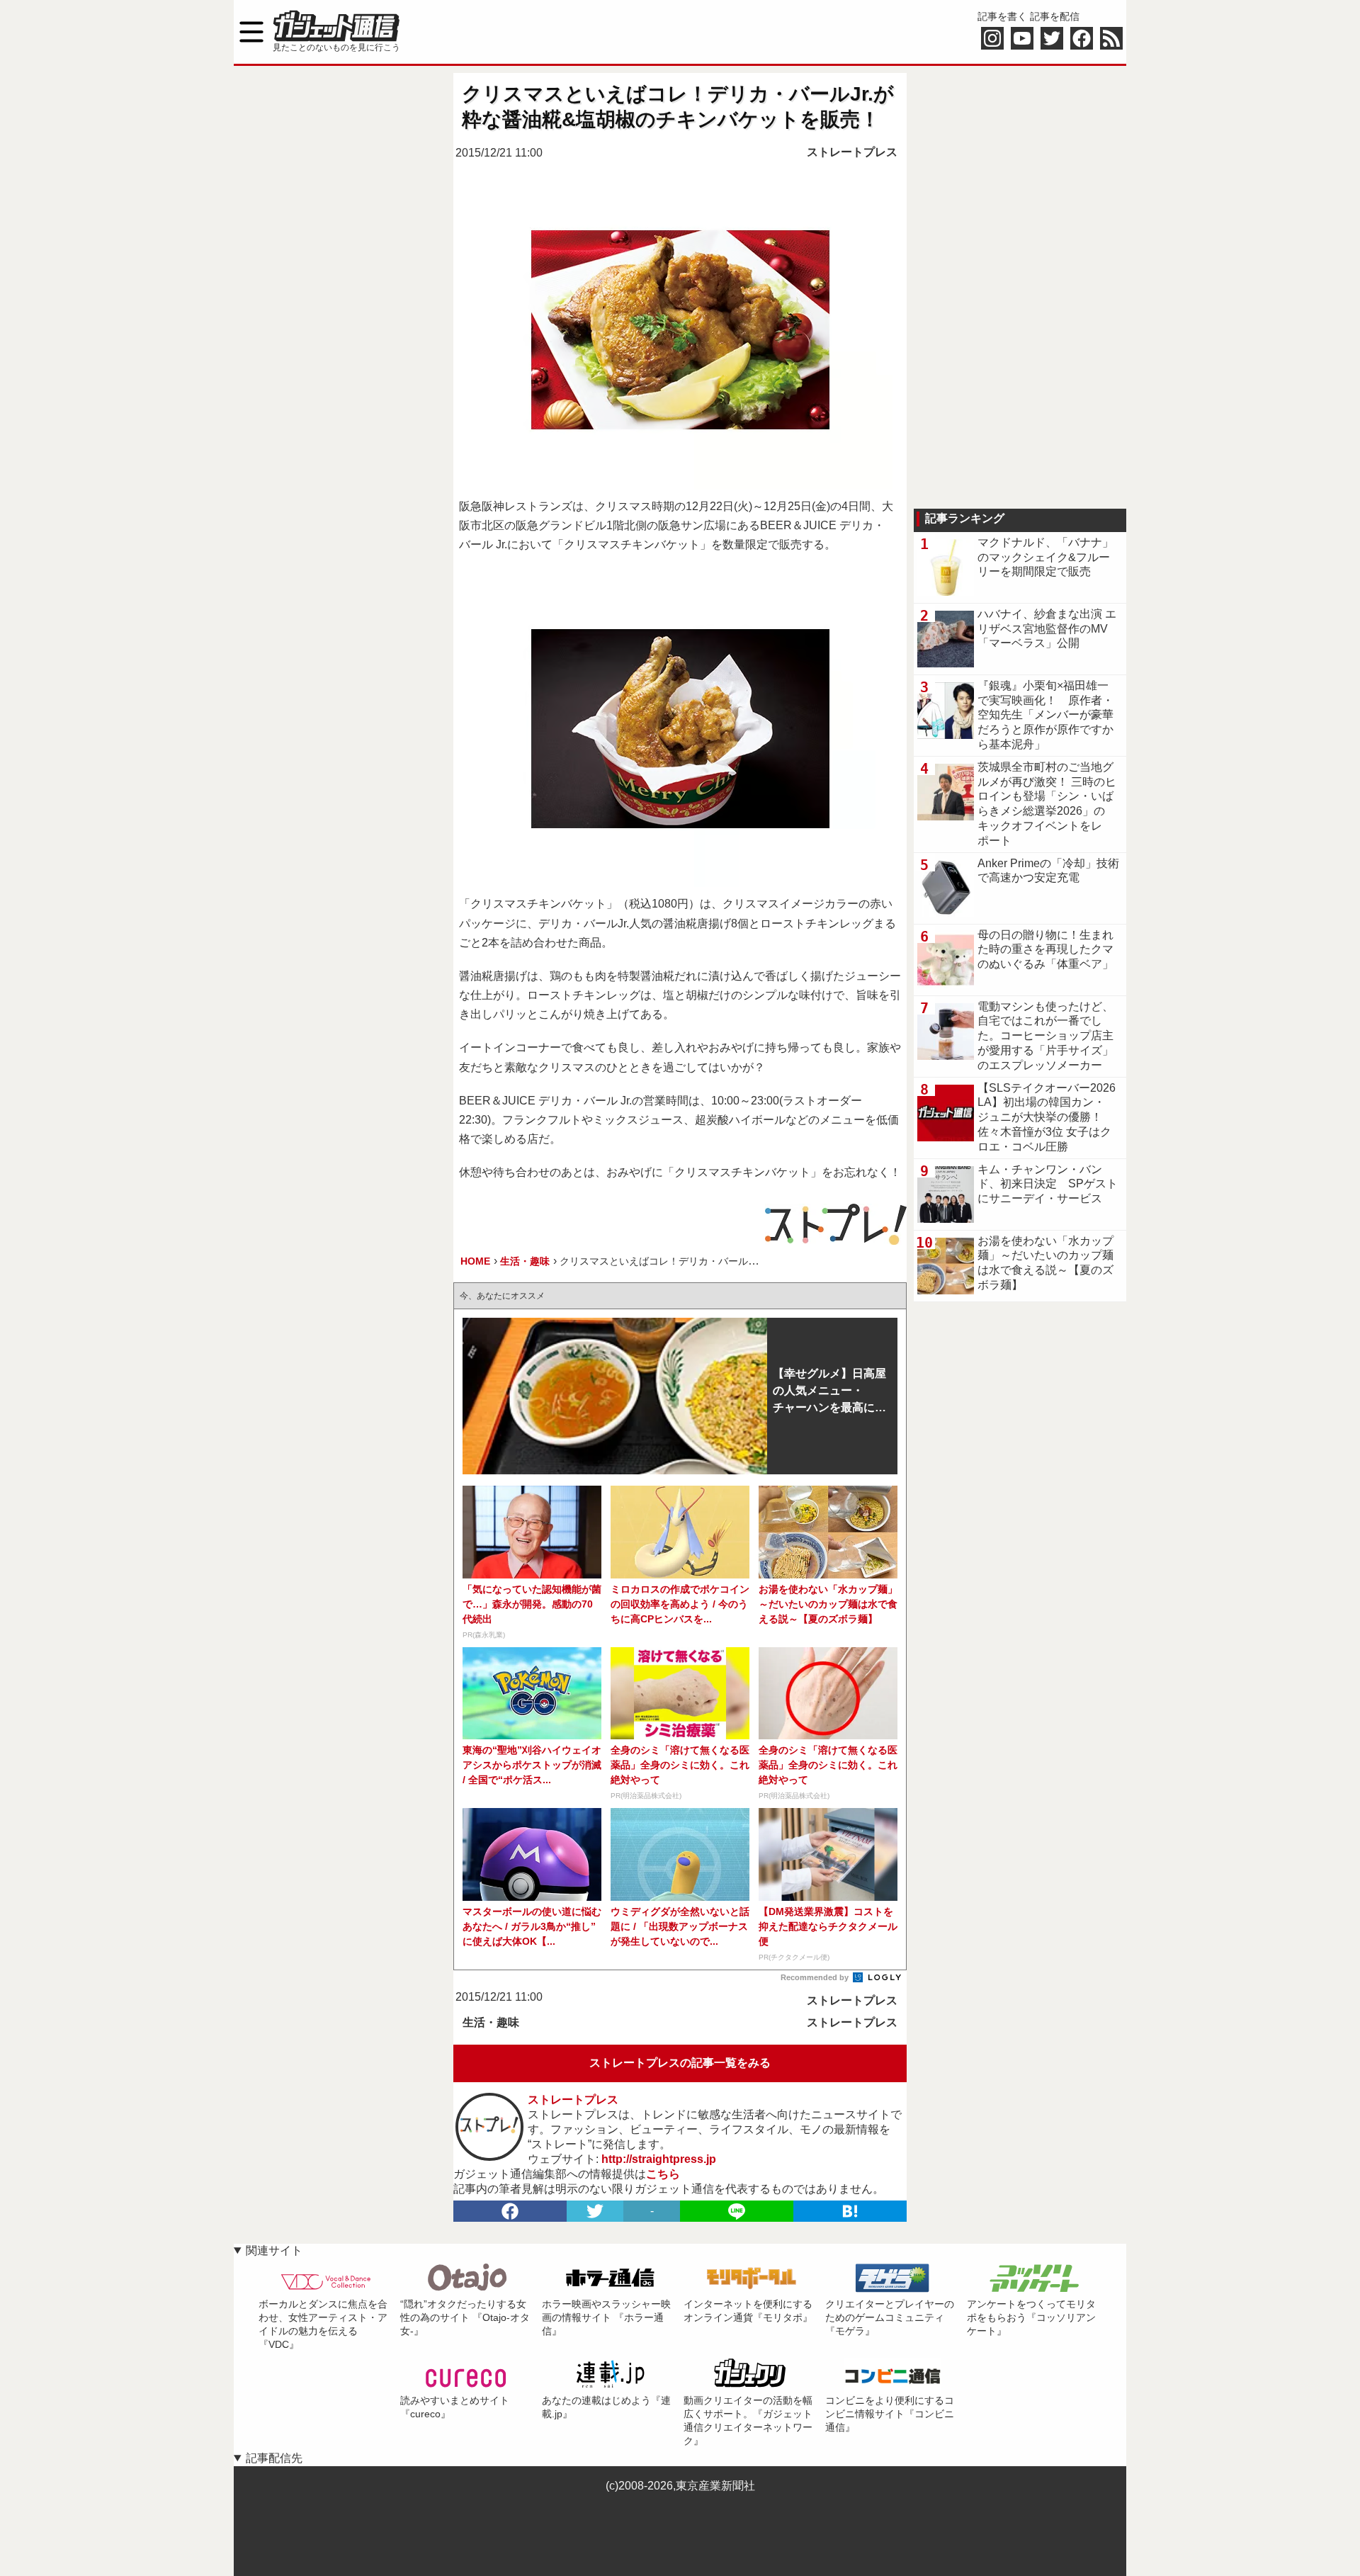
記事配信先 (274, 2458)
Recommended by (816, 1977)
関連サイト (274, 2250)
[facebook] (510, 2211)
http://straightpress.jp (659, 2159)
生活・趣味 (491, 2022)
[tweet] (595, 2211)
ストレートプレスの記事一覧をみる (680, 2063)
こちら (663, 2174)
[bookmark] (850, 2211)
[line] (737, 2211)
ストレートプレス (852, 152)
